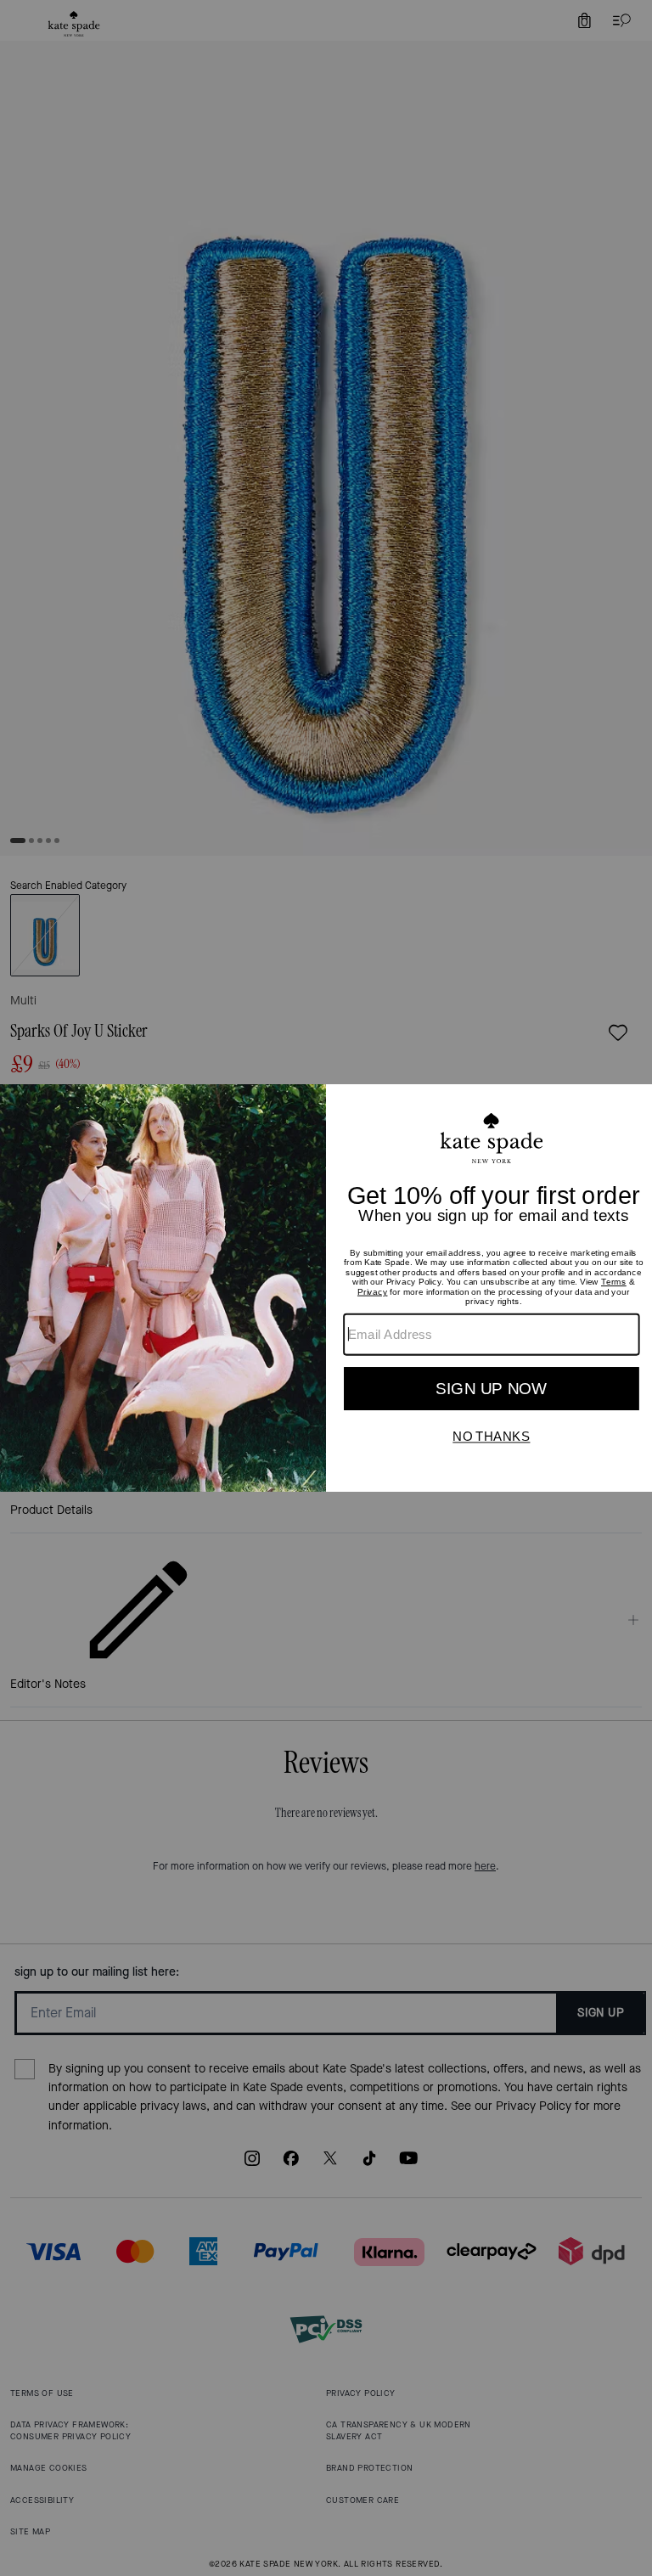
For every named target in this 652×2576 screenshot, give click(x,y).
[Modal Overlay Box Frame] (326, 1288)
